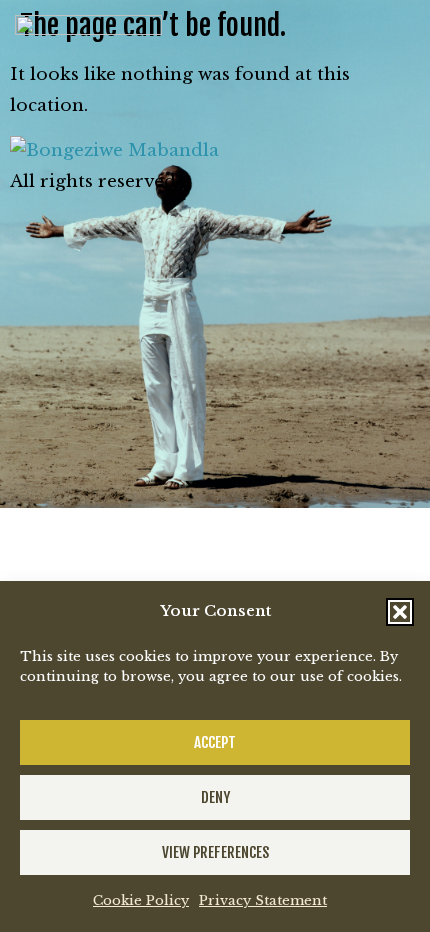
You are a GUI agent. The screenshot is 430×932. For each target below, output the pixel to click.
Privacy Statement (263, 900)
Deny (215, 797)
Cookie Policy (141, 900)
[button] (400, 612)
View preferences (215, 852)
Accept (215, 742)
